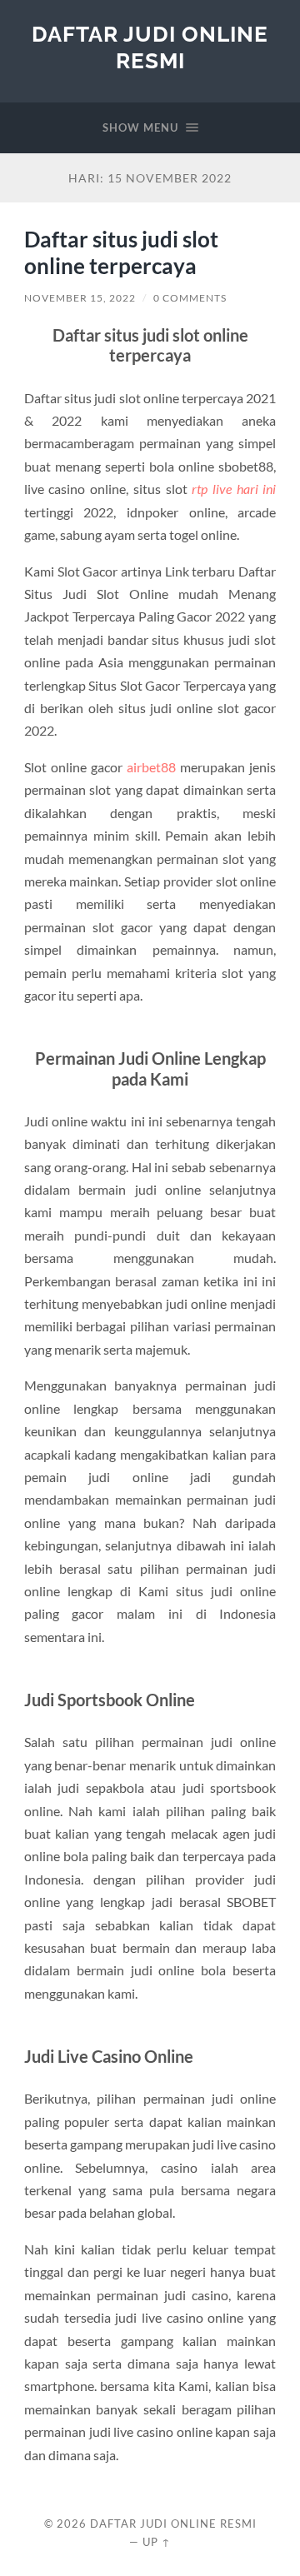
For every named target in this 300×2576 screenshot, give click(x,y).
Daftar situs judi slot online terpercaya (121, 252)
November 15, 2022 (80, 298)
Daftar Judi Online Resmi (150, 47)
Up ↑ (157, 2542)
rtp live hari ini (234, 489)
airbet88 (151, 767)
